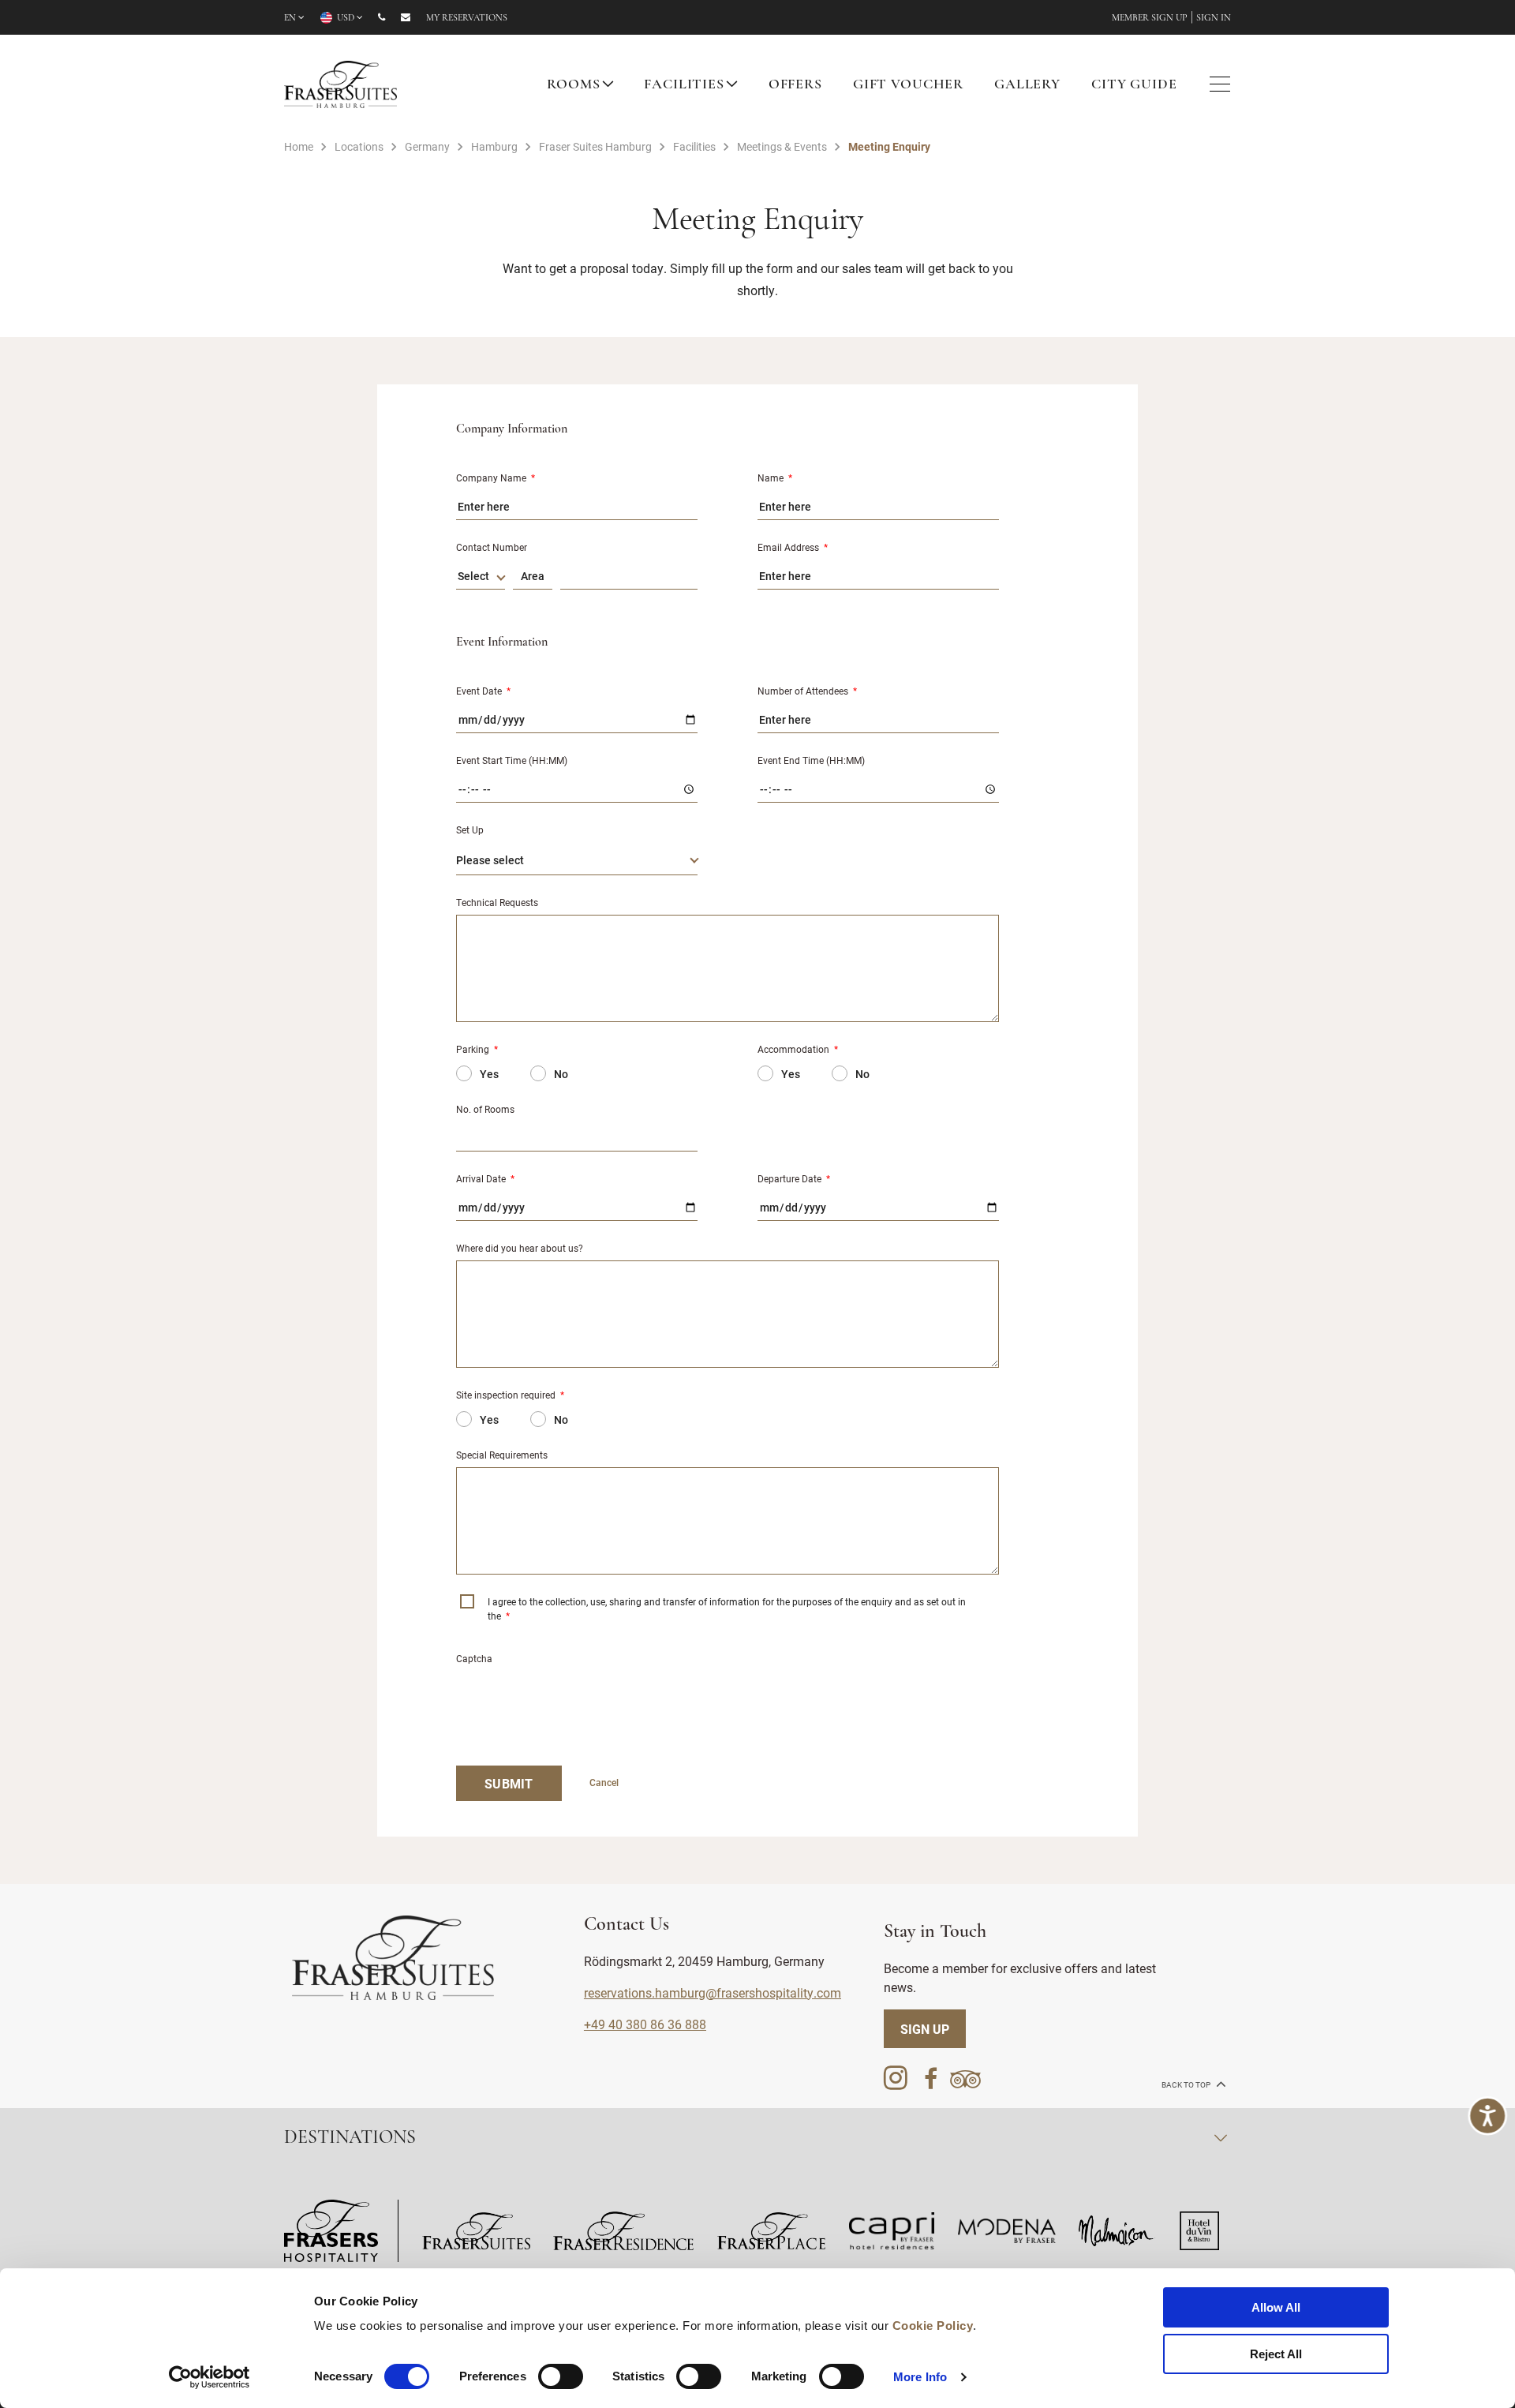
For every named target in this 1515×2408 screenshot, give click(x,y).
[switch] (561, 2376)
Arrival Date (485, 1178)
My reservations (467, 18)
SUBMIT (509, 1783)
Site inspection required (510, 1395)
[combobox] (481, 579)
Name (775, 477)
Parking (477, 1049)
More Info (920, 2377)
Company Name (496, 477)
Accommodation (798, 1049)
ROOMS (573, 85)
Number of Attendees (807, 691)
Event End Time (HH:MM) (811, 760)
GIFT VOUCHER (908, 85)
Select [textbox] (473, 576)
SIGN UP (925, 2029)
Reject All (1276, 2354)
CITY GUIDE (1134, 85)
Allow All (1276, 2307)
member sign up (1150, 18)
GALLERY (1027, 85)
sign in (1214, 18)
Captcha (474, 1658)
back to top (1187, 2085)
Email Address (793, 547)
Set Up (470, 830)
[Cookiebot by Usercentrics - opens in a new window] (209, 2377)
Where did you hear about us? (520, 1248)
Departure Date (794, 1178)
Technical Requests (497, 902)
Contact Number (492, 547)
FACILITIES (684, 85)
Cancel (604, 1782)
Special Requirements (502, 1455)
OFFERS (795, 85)
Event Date (483, 691)
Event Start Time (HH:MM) (512, 760)
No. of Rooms (485, 1109)
